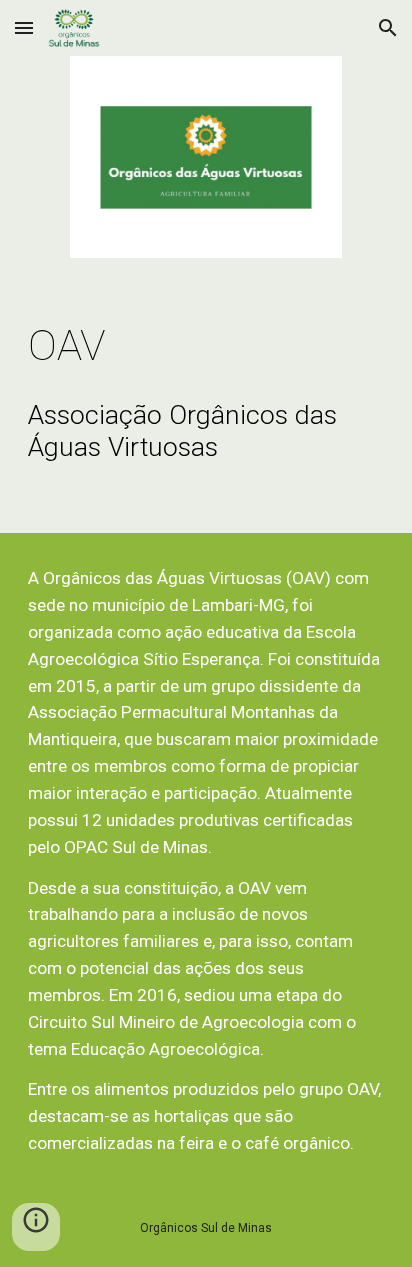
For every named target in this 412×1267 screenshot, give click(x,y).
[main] (206, 345)
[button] (24, 27)
